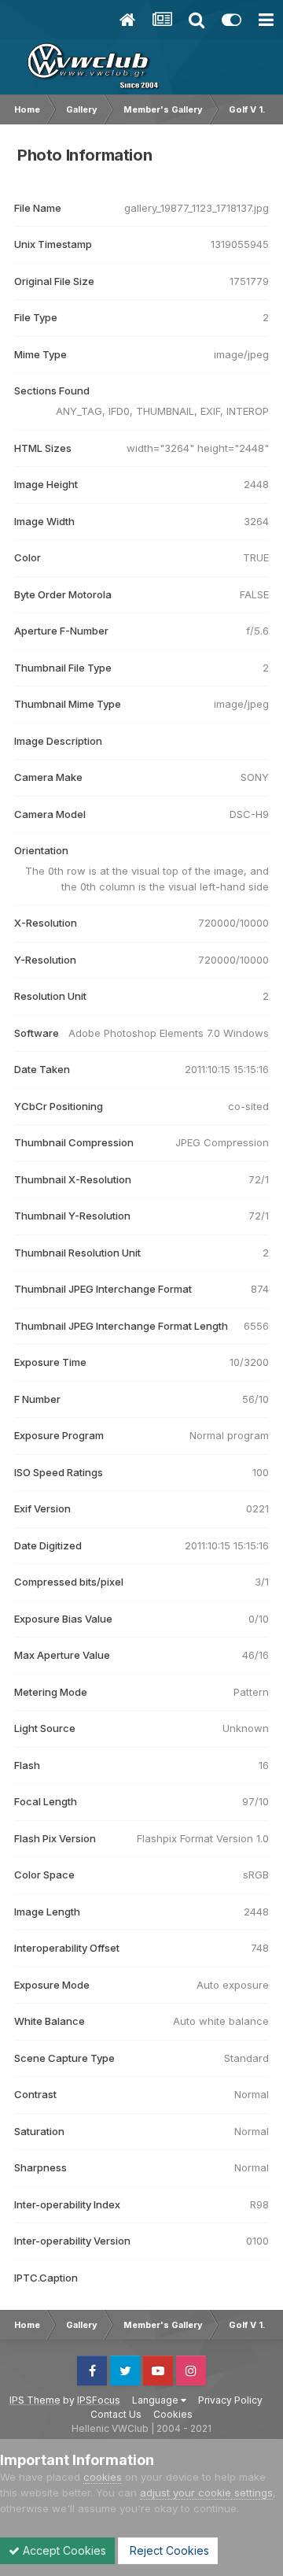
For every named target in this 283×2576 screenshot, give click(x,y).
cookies (103, 2477)
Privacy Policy (230, 2400)
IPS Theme (35, 2400)
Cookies (173, 2414)
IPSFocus (99, 2400)
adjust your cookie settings (206, 2493)
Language (156, 2400)
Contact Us (116, 2414)
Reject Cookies (168, 2550)
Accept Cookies (63, 2550)
